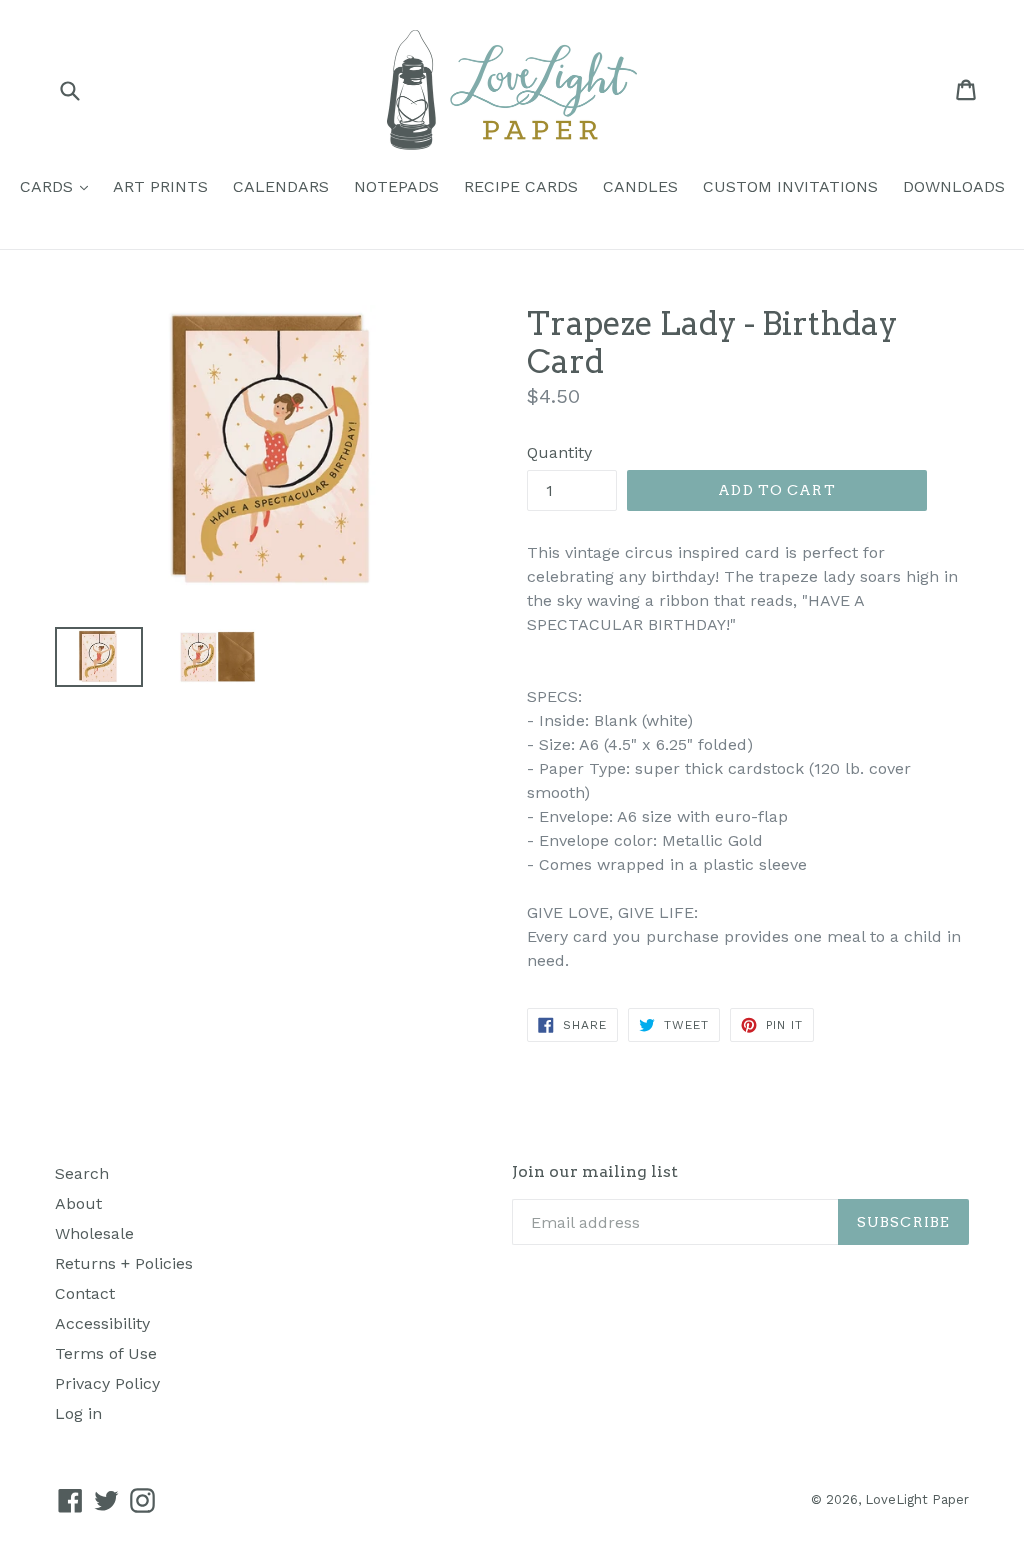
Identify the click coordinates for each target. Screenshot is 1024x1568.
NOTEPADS (396, 186)
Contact (85, 1293)
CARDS (59, 186)
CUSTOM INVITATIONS (790, 186)
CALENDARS (281, 186)
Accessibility (102, 1323)
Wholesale (94, 1233)
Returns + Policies (124, 1263)
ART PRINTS (160, 186)
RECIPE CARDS (521, 186)
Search (82, 1173)
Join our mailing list (595, 1171)
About (78, 1203)
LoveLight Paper (917, 1499)
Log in (78, 1413)
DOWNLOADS (954, 186)
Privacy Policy (107, 1383)
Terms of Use (106, 1353)
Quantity (559, 452)
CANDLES (640, 186)
